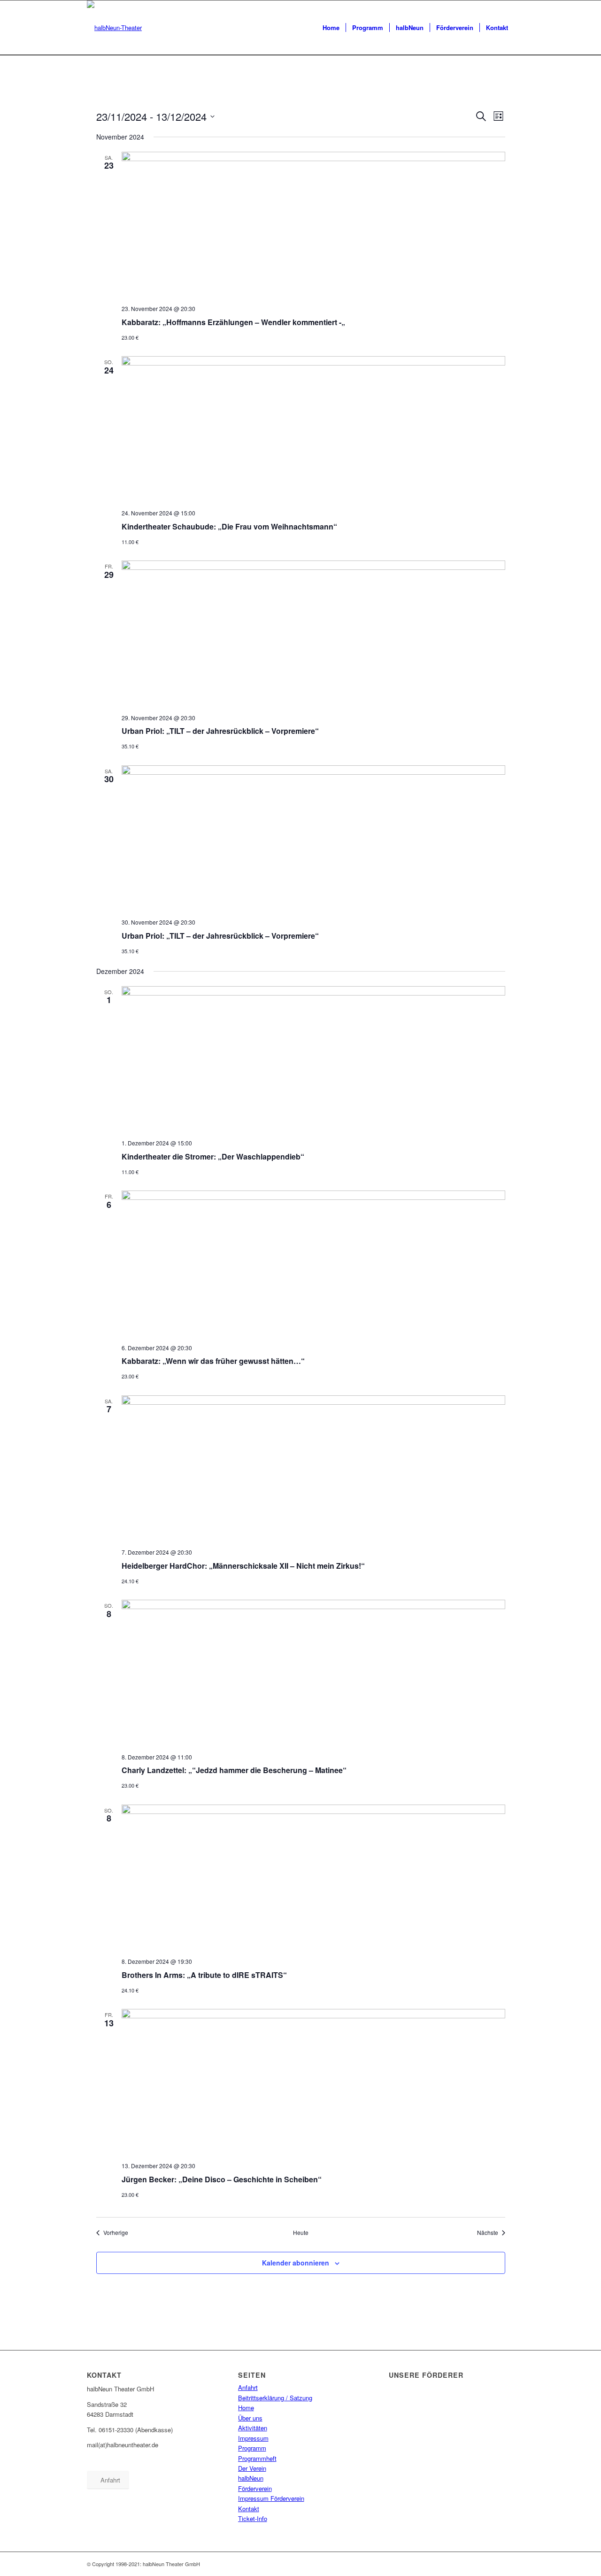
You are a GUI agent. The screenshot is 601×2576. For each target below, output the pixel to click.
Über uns (250, 2418)
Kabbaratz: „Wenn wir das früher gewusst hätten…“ (213, 1361)
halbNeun (251, 2478)
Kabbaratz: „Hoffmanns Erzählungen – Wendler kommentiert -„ (233, 322)
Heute (301, 2233)
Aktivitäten (253, 2428)
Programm (252, 2448)
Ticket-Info (253, 2518)
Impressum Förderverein (271, 2498)
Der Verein (252, 2468)
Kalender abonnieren (296, 2263)
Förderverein (255, 2488)
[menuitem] (331, 28)
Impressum (253, 2438)
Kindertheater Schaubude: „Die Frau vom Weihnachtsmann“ (229, 526)
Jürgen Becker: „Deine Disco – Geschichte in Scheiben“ (222, 2179)
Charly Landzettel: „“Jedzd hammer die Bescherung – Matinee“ (234, 1770)
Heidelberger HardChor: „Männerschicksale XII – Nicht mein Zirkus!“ (243, 1566)
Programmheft (257, 2458)
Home (246, 2408)
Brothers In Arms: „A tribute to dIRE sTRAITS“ (204, 1975)
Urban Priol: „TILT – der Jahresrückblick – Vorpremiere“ (220, 731)
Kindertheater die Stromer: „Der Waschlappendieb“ (213, 1156)
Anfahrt (248, 2387)
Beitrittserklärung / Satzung (275, 2398)
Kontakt (249, 2509)
